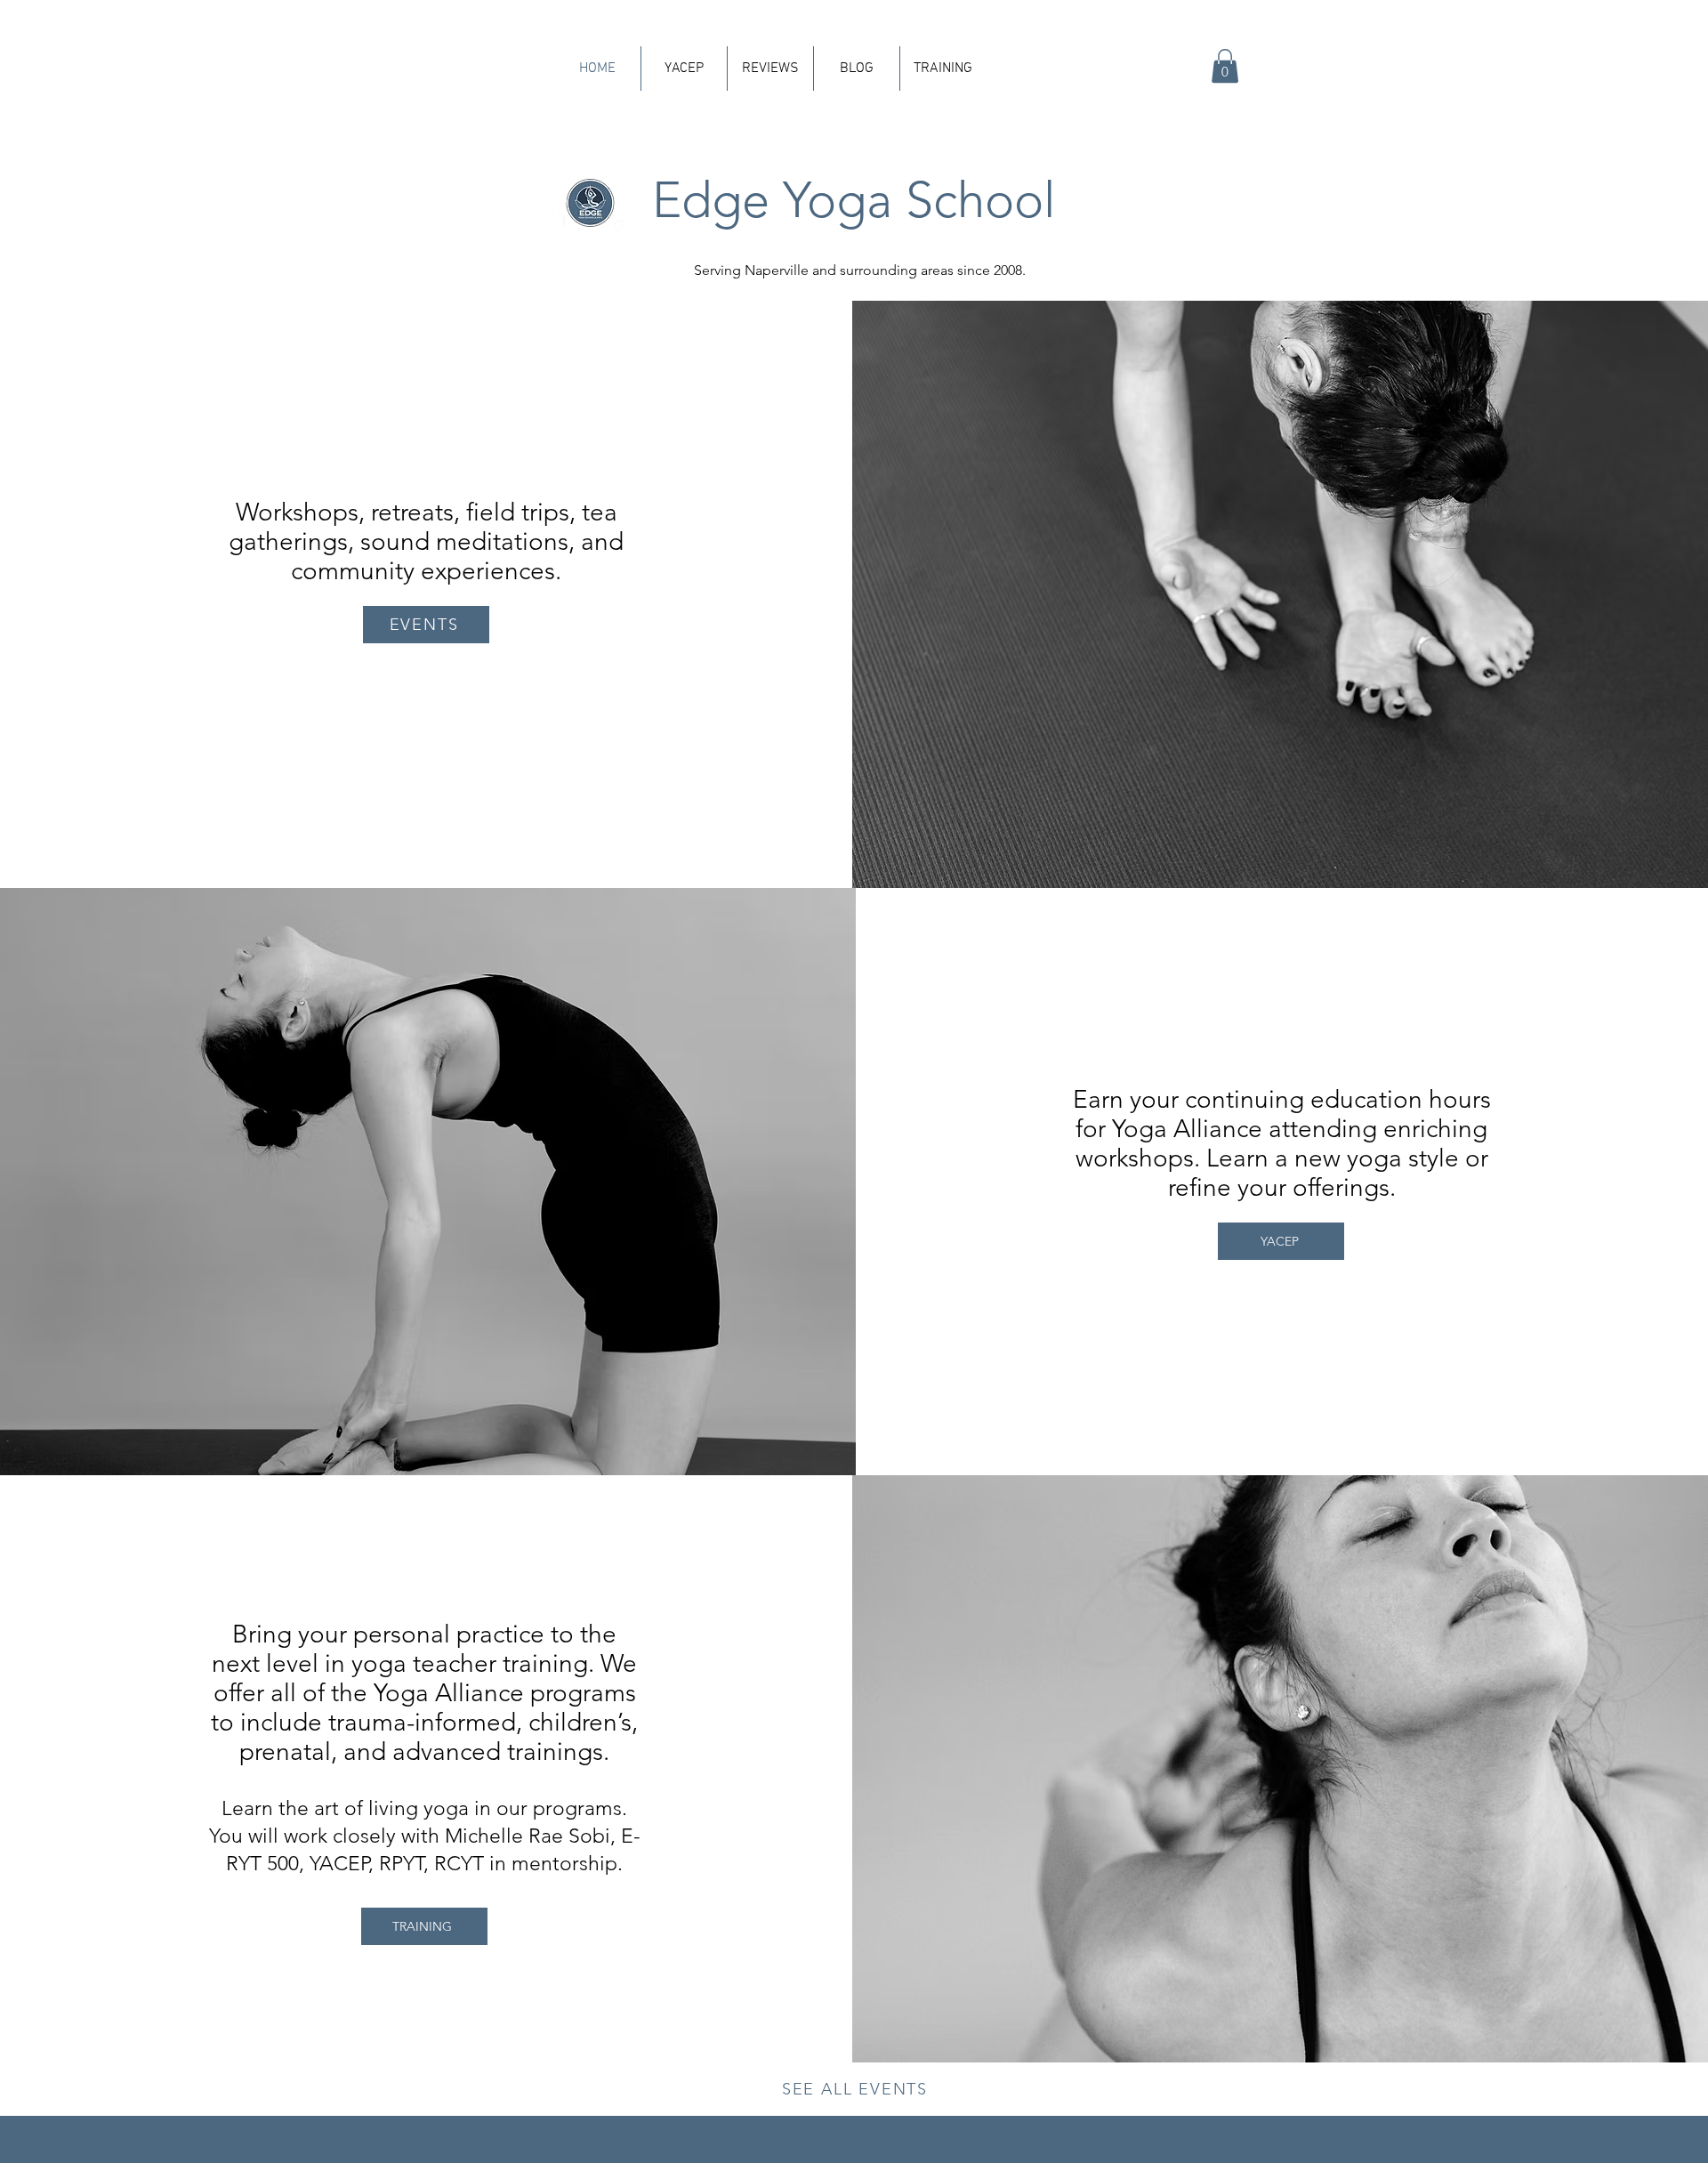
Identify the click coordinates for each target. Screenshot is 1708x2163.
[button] (1225, 66)
